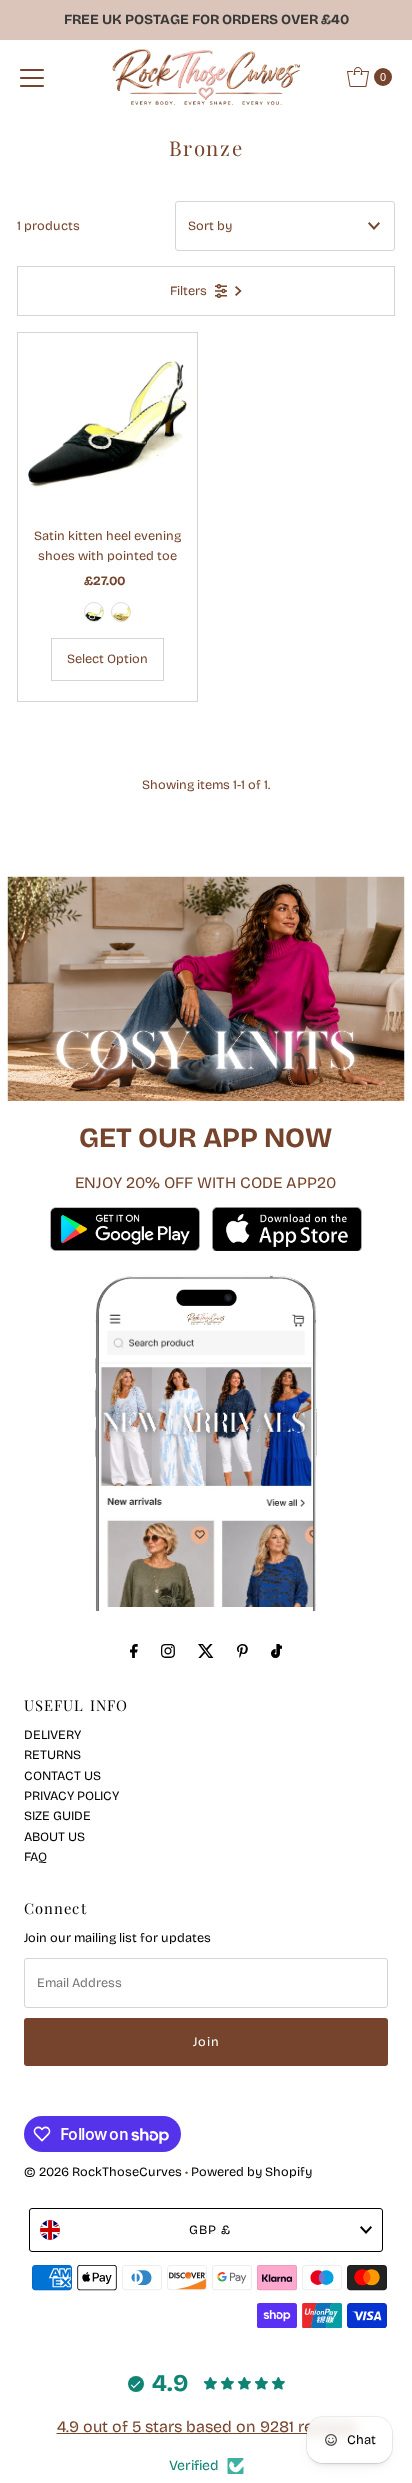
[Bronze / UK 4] (121, 612)
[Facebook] (134, 1651)
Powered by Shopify (251, 2171)
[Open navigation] (32, 77)
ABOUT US (54, 1836)
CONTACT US (62, 1775)
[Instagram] (168, 1651)
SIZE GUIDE (57, 1815)
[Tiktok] (276, 1651)
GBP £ (210, 2229)
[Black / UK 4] (94, 612)
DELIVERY (52, 1734)
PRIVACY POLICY (71, 1795)
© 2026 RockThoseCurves (103, 2171)
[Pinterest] (242, 1651)
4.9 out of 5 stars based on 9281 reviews (206, 2426)
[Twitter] (206, 1651)
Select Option (107, 658)
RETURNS (52, 1754)
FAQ (35, 1856)
